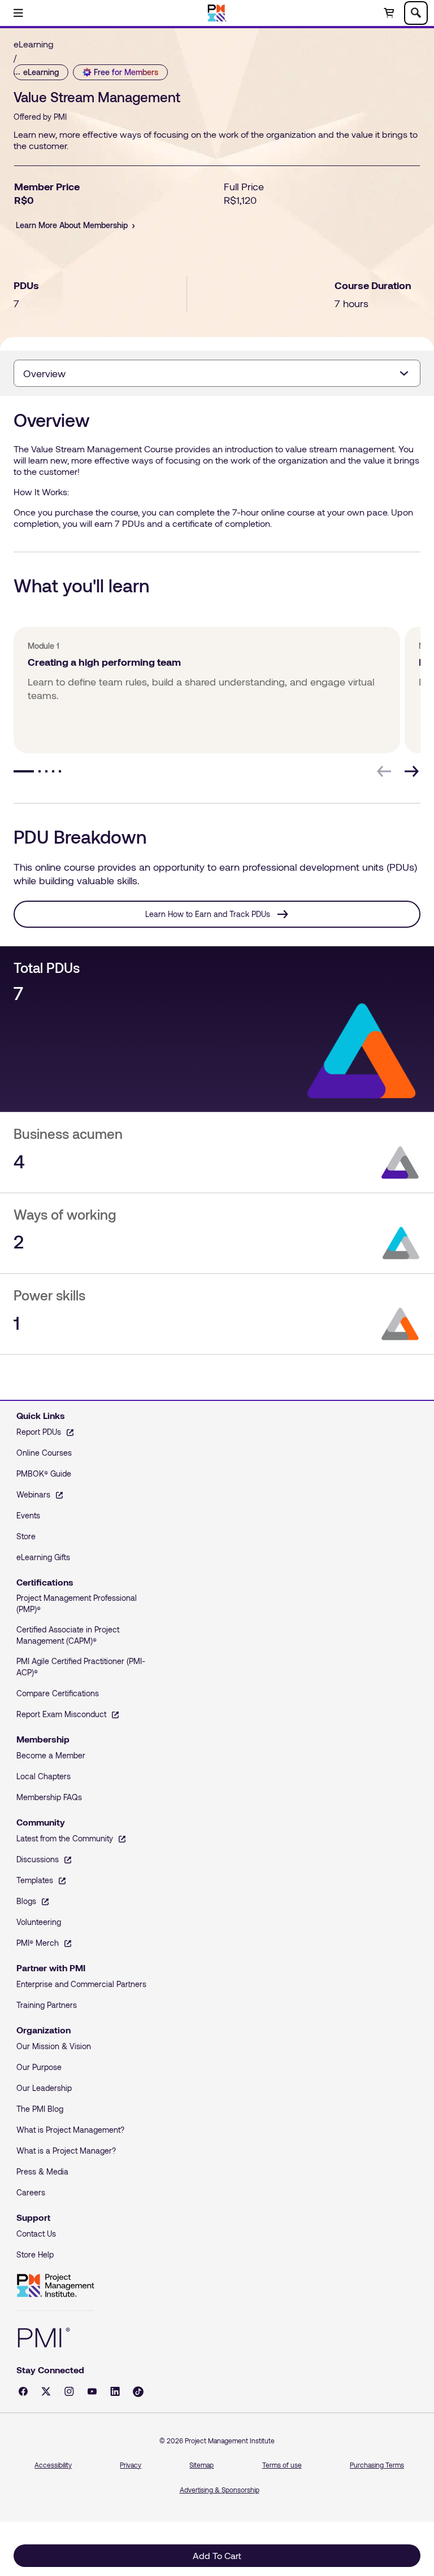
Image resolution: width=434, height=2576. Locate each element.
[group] (205, 690)
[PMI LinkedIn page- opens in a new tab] (115, 2391)
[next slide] (411, 771)
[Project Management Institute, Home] (217, 13)
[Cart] (389, 13)
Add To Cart (217, 2555)
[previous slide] (384, 771)
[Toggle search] (416, 13)
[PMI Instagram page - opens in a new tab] (69, 2391)
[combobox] (217, 373)
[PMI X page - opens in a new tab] (46, 2391)
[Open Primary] (18, 13)
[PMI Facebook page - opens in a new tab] (23, 2391)
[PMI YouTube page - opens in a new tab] (92, 2391)
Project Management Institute (55, 2286)
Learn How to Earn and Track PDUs (208, 914)
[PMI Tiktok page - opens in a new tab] (138, 2392)
